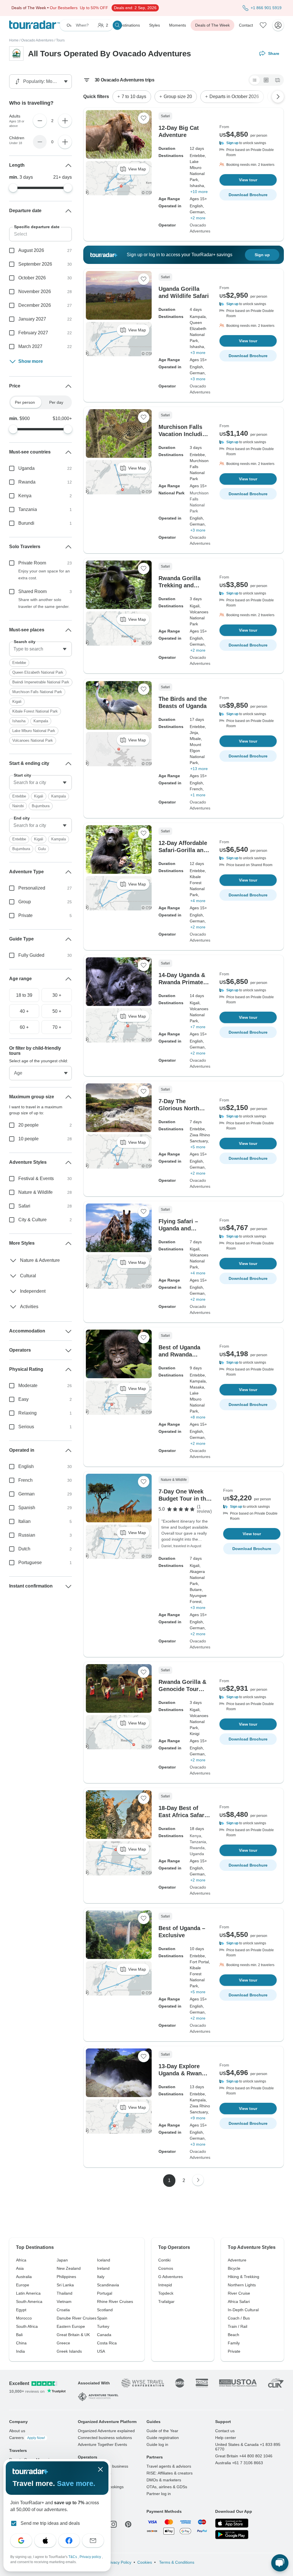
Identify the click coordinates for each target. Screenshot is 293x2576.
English (26, 1466)
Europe (23, 2285)
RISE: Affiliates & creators (170, 2473)
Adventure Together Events (102, 2444)
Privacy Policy (119, 2562)
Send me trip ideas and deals (50, 2523)
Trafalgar (166, 2302)
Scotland (105, 2310)
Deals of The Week (212, 25)
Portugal (105, 2293)
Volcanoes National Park (33, 740)
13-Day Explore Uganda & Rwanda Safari (183, 2073)
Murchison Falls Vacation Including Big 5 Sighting (184, 434)
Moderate (28, 1386)
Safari (24, 1206)
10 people (28, 1139)
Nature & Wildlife (35, 1192)
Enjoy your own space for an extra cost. (44, 574)
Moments (178, 25)
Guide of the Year (162, 2431)
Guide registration (163, 2438)
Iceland (104, 2260)
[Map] (278, 80)
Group (25, 902)
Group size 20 (178, 97)
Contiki (164, 2260)
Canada (104, 2335)
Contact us (225, 2431)
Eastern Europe (71, 2326)
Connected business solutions (105, 2438)
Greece (63, 2343)
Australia (24, 2277)
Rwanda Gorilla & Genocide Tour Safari (182, 1689)
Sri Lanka (65, 2285)
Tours (60, 40)
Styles (155, 25)
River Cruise (239, 2293)
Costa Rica (107, 2343)
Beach (233, 2335)
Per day (56, 402)
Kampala (41, 721)
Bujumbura (41, 806)
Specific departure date (37, 227)
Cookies (145, 2562)
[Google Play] (232, 2535)
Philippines (66, 2277)
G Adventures (171, 2277)
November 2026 (35, 292)
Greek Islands (69, 2351)
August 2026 (31, 250)
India (20, 2351)
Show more (31, 361)
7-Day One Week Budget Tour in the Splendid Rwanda (184, 1499)
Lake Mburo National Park (34, 731)
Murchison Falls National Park (199, 502)
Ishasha (19, 721)
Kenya (195, 1836)
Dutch (24, 1549)
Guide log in (157, 2444)
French (25, 1480)
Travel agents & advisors (169, 2466)
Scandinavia (108, 2285)
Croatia (63, 2310)
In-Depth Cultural (243, 2310)
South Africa (27, 2326)
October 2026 (32, 278)
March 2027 (30, 346)
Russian (27, 1535)
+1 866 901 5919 (266, 8)
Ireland (103, 2268)
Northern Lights (242, 2285)
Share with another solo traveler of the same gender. (44, 603)
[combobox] (40, 649)
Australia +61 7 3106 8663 (239, 2463)
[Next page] (198, 2180)
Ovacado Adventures (37, 40)
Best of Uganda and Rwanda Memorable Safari (183, 1354)
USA (101, 2351)
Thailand (65, 2293)
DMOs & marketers (164, 2480)
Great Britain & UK (73, 2335)
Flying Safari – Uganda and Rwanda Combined (184, 1228)
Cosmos (166, 2268)
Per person (25, 402)
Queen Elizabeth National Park (38, 672)
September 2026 (35, 264)
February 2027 (33, 333)
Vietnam (64, 2302)
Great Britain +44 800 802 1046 (244, 2456)
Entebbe (19, 663)
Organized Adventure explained (106, 2431)
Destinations (129, 25)
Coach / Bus (239, 2318)
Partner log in (159, 2494)
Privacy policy (91, 2557)
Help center (226, 2438)
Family (234, 2343)
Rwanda (197, 1848)
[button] (248, 143)
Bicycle (234, 2268)
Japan (62, 2260)
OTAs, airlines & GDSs (167, 2487)
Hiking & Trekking (243, 2277)
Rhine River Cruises (115, 2302)
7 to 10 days (134, 97)
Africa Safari (239, 2302)
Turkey (103, 2326)
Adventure (237, 2260)
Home (14, 40)
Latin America (28, 2293)
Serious (26, 1427)
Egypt (21, 2310)
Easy (23, 1399)
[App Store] (232, 2523)
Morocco (24, 2318)
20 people (28, 1125)
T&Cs (73, 2557)
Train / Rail (237, 2326)
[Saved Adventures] (263, 25)
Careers (27, 2438)
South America (29, 2302)
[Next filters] (278, 97)
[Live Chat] (280, 2563)
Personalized (32, 888)
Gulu (42, 849)
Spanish (27, 1508)
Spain (102, 2318)
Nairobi (18, 806)
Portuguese (30, 1562)
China (21, 2343)
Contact (246, 25)
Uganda (197, 1854)
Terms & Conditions (176, 2562)
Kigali (17, 702)
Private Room (32, 563)
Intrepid (165, 2285)
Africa (21, 2260)
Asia (20, 2268)
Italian (24, 1521)
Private (25, 915)
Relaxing (27, 1413)
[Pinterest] (128, 2524)
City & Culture (32, 1220)
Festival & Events (36, 1178)
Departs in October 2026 (234, 97)
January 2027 (32, 319)
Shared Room (32, 591)
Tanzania (198, 1842)
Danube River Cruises (77, 2318)
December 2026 (35, 305)
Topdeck (166, 2293)
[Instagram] (113, 2524)
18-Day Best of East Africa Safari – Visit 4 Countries (184, 1815)
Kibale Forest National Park (35, 711)
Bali (19, 2335)
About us (17, 2431)
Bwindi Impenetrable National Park (41, 682)
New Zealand (69, 2268)
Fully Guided (31, 955)
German (26, 1494)
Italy (101, 2277)
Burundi (26, 523)
